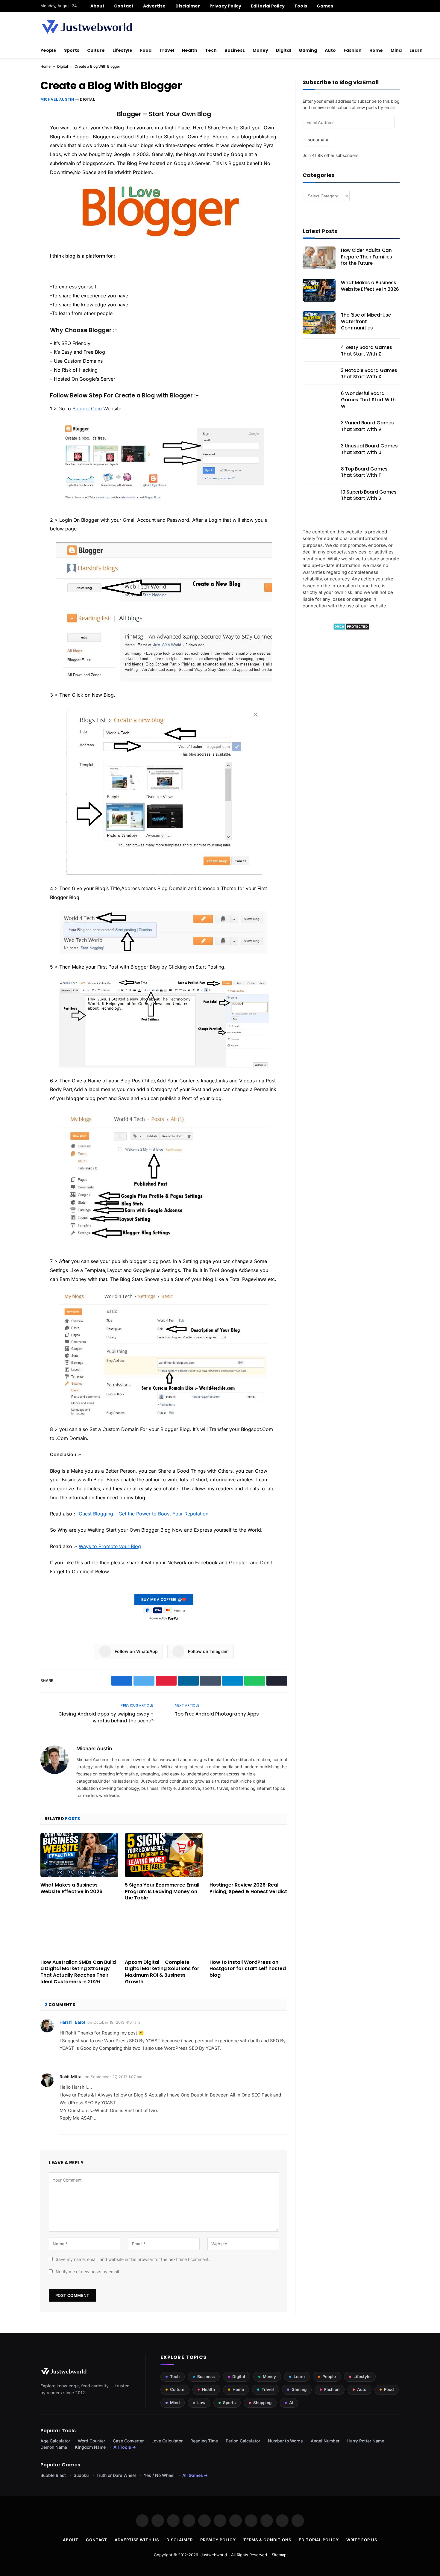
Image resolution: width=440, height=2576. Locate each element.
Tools (301, 6)
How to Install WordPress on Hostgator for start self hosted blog (248, 1969)
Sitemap (279, 2555)
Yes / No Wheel (159, 2475)
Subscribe (318, 140)
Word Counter (91, 2441)
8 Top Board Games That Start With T (364, 472)
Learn (416, 50)
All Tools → (125, 2447)
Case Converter (128, 2441)
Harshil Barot (72, 2022)
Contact (124, 6)
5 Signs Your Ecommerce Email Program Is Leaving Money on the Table (162, 1891)
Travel (167, 50)
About (97, 6)
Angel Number (325, 2441)
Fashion (353, 50)
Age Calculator (55, 2441)
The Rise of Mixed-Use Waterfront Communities (366, 321)
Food (146, 50)
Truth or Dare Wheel (116, 2475)
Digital (283, 50)
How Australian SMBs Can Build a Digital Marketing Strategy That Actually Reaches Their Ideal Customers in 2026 (78, 1972)
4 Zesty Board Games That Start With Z (367, 350)
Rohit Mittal (71, 2077)
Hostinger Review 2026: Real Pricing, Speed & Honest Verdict (248, 1888)
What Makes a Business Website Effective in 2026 (71, 1888)
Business (235, 50)
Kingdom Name (90, 2447)
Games (325, 6)
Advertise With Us (137, 2540)
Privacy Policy (225, 6)
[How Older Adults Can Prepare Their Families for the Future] (319, 258)
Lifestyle (122, 50)
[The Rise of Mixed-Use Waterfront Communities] (319, 323)
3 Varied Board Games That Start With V (367, 426)
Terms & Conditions (267, 2540)
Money (260, 50)
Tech (211, 50)
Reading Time (204, 2441)
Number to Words (285, 2441)
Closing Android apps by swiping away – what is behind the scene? (106, 1717)
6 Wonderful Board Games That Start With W (368, 400)
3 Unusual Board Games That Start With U (369, 449)
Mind (396, 50)
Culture (96, 50)
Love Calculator (167, 2441)
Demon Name (54, 2447)
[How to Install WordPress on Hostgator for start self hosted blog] (248, 1932)
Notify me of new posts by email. (88, 2272)
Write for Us (362, 2540)
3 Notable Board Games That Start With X (369, 373)
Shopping (262, 2403)
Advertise (154, 6)
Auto (330, 50)
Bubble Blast (53, 2475)
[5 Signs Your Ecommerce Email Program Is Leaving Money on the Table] (164, 1855)
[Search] (397, 6)
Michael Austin (57, 99)
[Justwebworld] (87, 27)
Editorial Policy (268, 6)
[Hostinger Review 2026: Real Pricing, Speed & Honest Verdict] (248, 1855)
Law (201, 2403)
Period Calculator (243, 2441)
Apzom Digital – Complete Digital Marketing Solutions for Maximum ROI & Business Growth (162, 1972)
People (48, 50)
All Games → (195, 2475)
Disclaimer (188, 6)
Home (376, 50)
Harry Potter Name (366, 2441)
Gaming (308, 50)
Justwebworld (214, 2555)
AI (291, 2403)
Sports (72, 50)
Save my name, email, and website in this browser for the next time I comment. (133, 2259)
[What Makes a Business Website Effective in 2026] (79, 1855)
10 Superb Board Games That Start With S (369, 495)
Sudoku (81, 2475)
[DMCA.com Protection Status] (351, 629)
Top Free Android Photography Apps (217, 1714)
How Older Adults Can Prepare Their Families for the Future (367, 257)
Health (190, 50)
